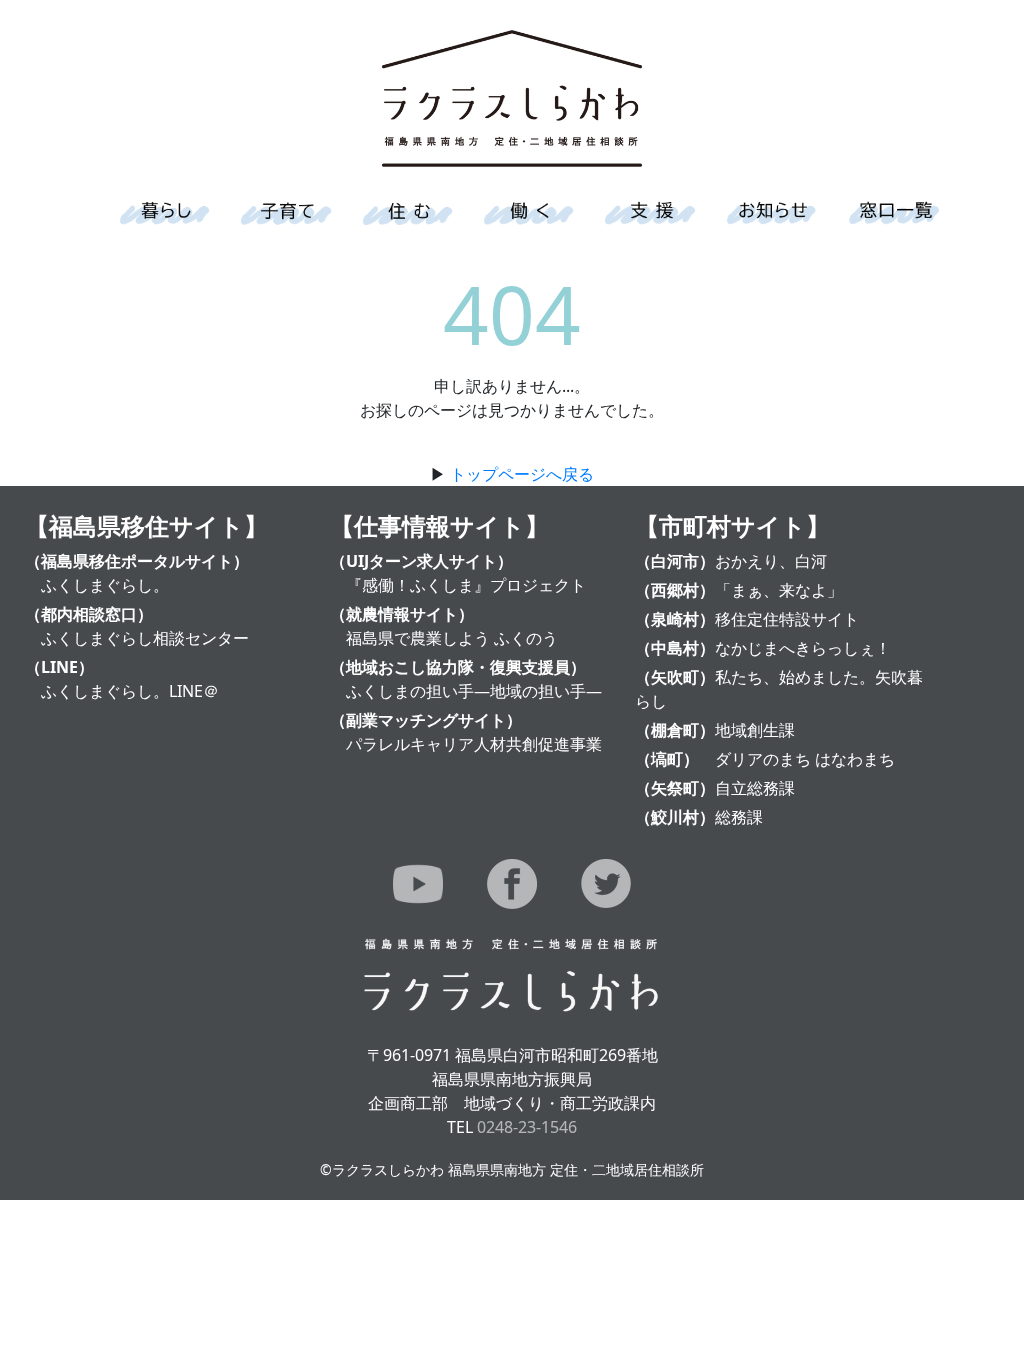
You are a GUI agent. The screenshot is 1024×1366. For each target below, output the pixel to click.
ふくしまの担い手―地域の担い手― (474, 691)
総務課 (739, 817)
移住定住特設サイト (787, 619)
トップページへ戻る (522, 474)
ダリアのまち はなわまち (805, 759)
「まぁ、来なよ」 (779, 590)
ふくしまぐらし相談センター (145, 638)
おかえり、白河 (771, 561)
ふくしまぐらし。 (105, 585)
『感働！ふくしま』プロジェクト (466, 585)
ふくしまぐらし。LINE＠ (130, 691)
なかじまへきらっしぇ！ (803, 648)
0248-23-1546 (527, 1127)
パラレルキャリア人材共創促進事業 (474, 744)
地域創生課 (755, 730)
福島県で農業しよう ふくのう (452, 638)
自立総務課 (755, 788)
